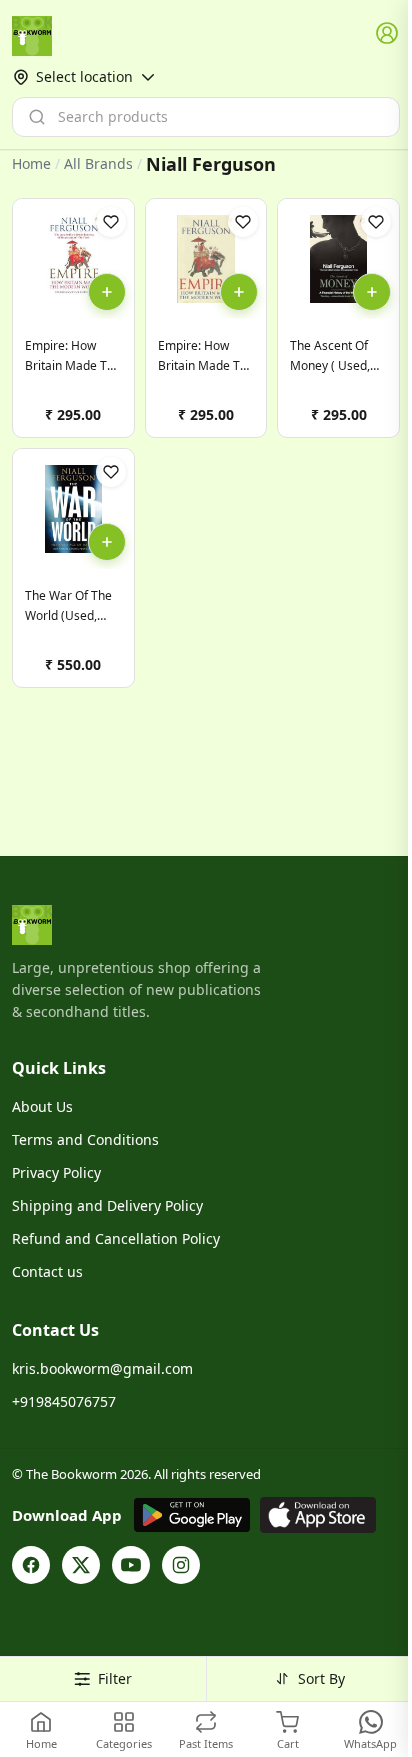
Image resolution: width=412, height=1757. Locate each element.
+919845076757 (64, 1401)
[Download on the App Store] (318, 1515)
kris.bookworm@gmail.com (102, 1368)
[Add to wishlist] (111, 222)
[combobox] (206, 117)
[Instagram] (181, 1565)
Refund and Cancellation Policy (116, 1238)
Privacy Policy (56, 1172)
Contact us (47, 1271)
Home (31, 163)
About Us (42, 1106)
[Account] (388, 34)
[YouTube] (131, 1565)
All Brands (98, 164)
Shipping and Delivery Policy (107, 1205)
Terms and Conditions (85, 1139)
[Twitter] (81, 1565)
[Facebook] (31, 1565)
